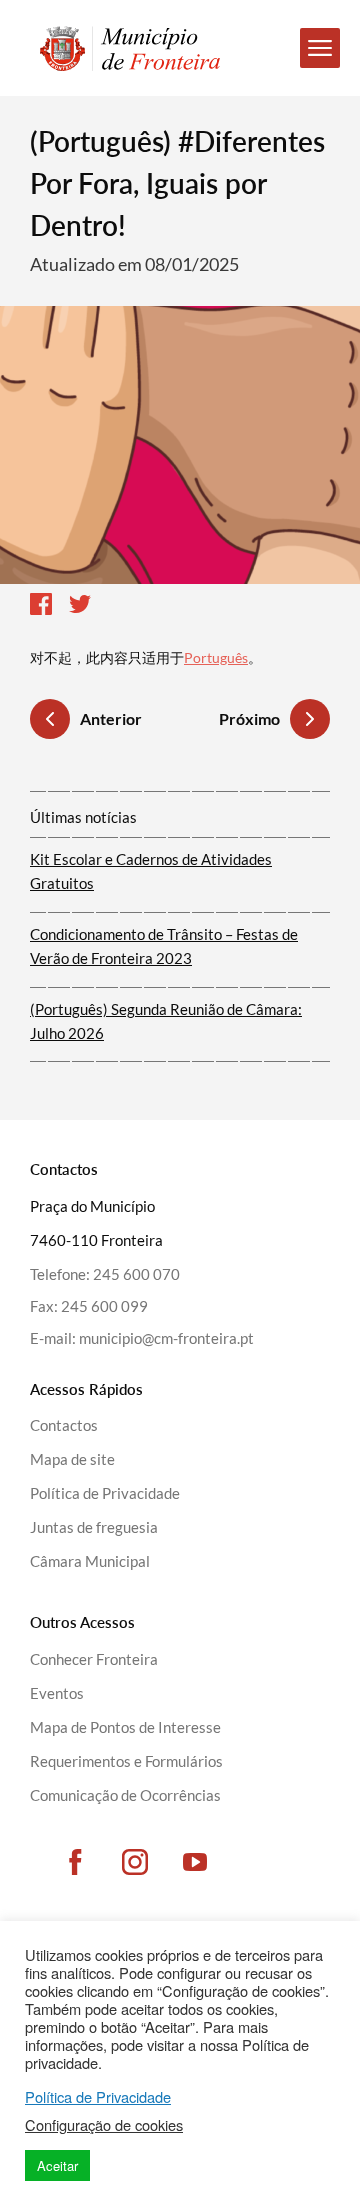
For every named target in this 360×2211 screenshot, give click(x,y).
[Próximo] (310, 719)
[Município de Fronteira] (120, 48)
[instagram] (135, 1862)
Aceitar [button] (57, 2165)
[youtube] (195, 1862)
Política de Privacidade (98, 2097)
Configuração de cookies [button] (104, 2125)
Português (216, 657)
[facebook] (75, 1862)
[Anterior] (50, 722)
